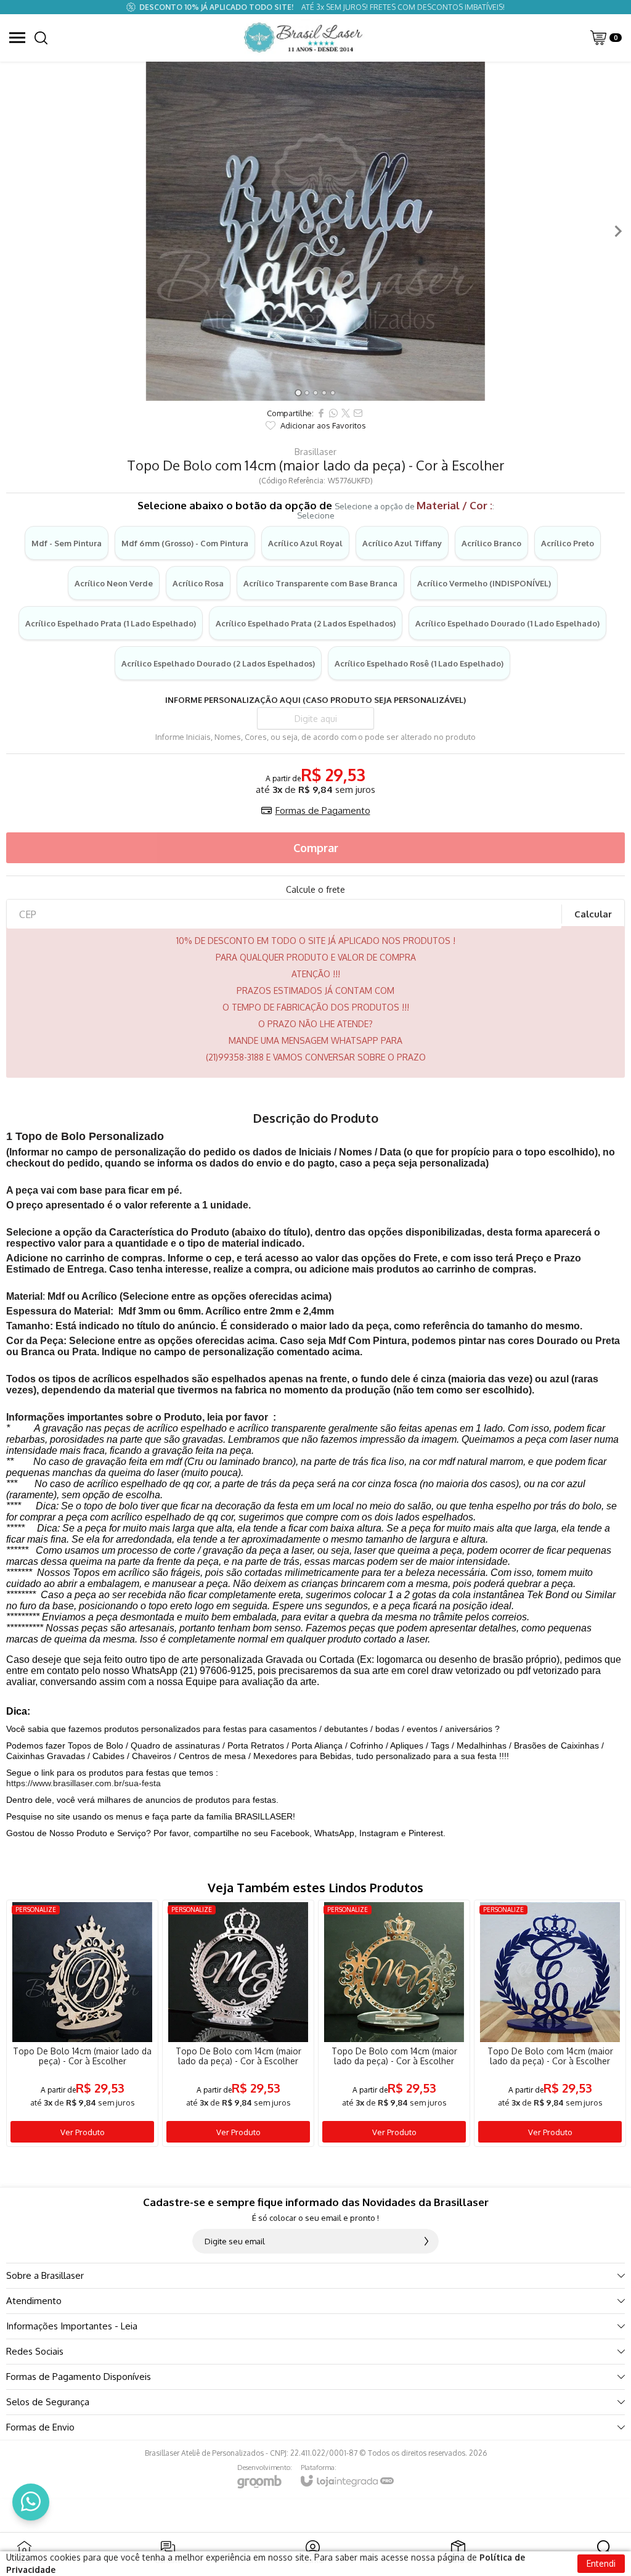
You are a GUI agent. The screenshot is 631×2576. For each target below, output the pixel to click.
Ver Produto (83, 2132)
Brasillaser (315, 452)
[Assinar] (426, 2241)
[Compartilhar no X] (346, 413)
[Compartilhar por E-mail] (358, 413)
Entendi (601, 2563)
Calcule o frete (315, 890)
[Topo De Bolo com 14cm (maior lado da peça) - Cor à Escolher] (238, 2023)
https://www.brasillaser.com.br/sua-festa (83, 1783)
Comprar (316, 848)
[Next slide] (617, 231)
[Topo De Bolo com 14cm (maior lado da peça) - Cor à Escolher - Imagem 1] (315, 231)
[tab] (298, 392)
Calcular (593, 914)
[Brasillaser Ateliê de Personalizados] (305, 38)
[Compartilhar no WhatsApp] (333, 413)
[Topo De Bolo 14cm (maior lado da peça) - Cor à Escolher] (82, 2023)
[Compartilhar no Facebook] (321, 413)
